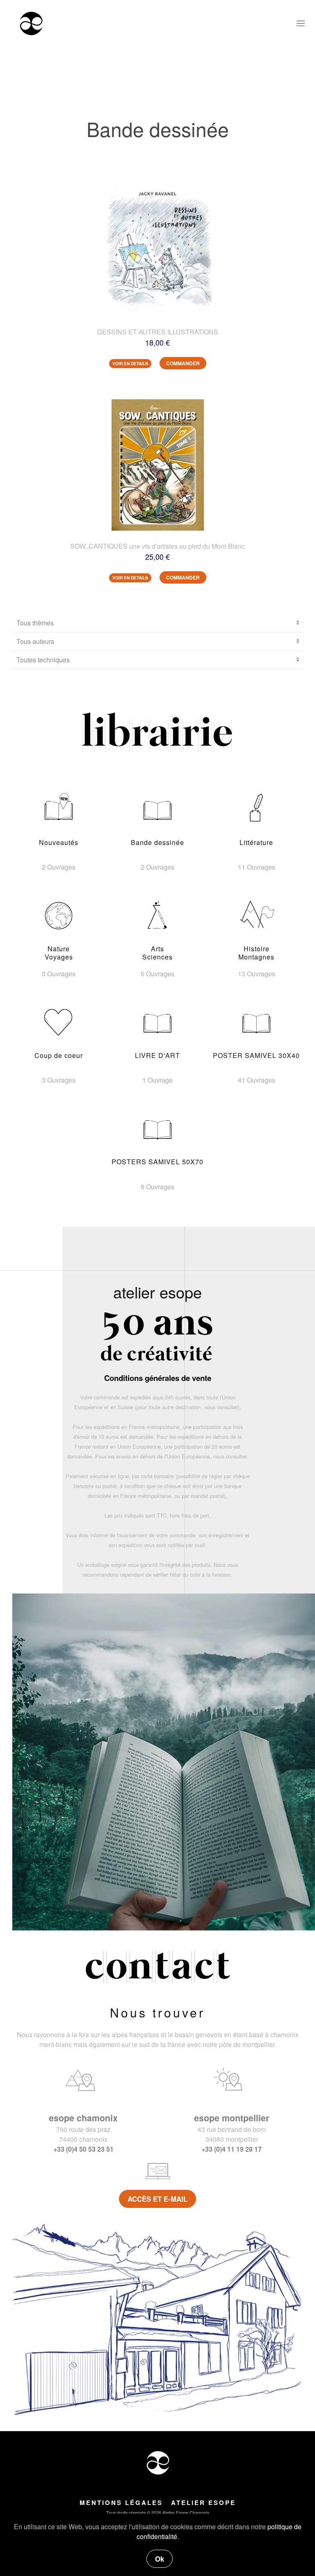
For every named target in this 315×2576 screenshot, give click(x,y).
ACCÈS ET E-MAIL (157, 2199)
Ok (160, 2559)
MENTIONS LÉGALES (121, 2503)
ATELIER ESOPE (203, 2503)
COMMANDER (183, 363)
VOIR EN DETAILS (130, 364)
